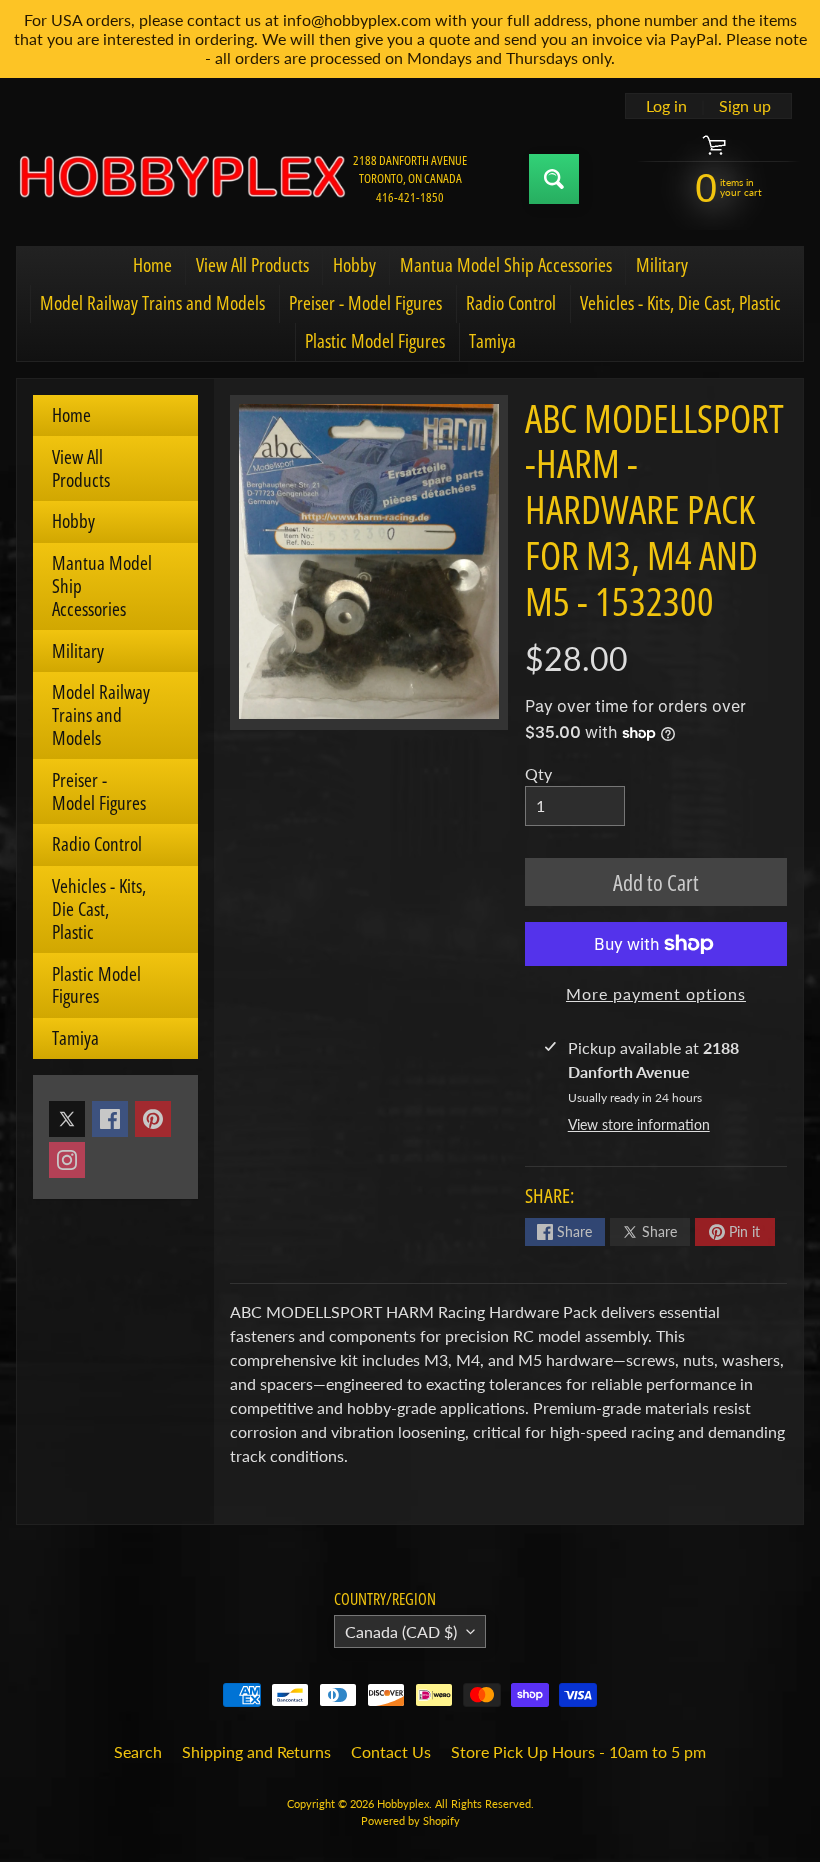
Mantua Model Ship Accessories (506, 265)
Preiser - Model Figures (365, 303)
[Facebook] (110, 1119)
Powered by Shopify (410, 1820)
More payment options (656, 993)
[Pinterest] (153, 1119)
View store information (639, 1124)
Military (662, 265)
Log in (666, 106)
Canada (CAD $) (401, 1631)
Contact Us (391, 1751)
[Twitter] (67, 1119)
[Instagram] (67, 1160)
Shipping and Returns (256, 1751)
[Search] (554, 179)
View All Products (252, 265)
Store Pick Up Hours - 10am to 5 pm (578, 1751)
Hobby (354, 265)
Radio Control (511, 303)
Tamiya (492, 341)
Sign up (745, 106)
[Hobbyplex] (181, 178)
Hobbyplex (403, 1803)
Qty (538, 773)
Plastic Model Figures (375, 341)
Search (138, 1751)
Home (152, 265)
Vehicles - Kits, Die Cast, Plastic (680, 303)
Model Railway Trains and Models (152, 303)
